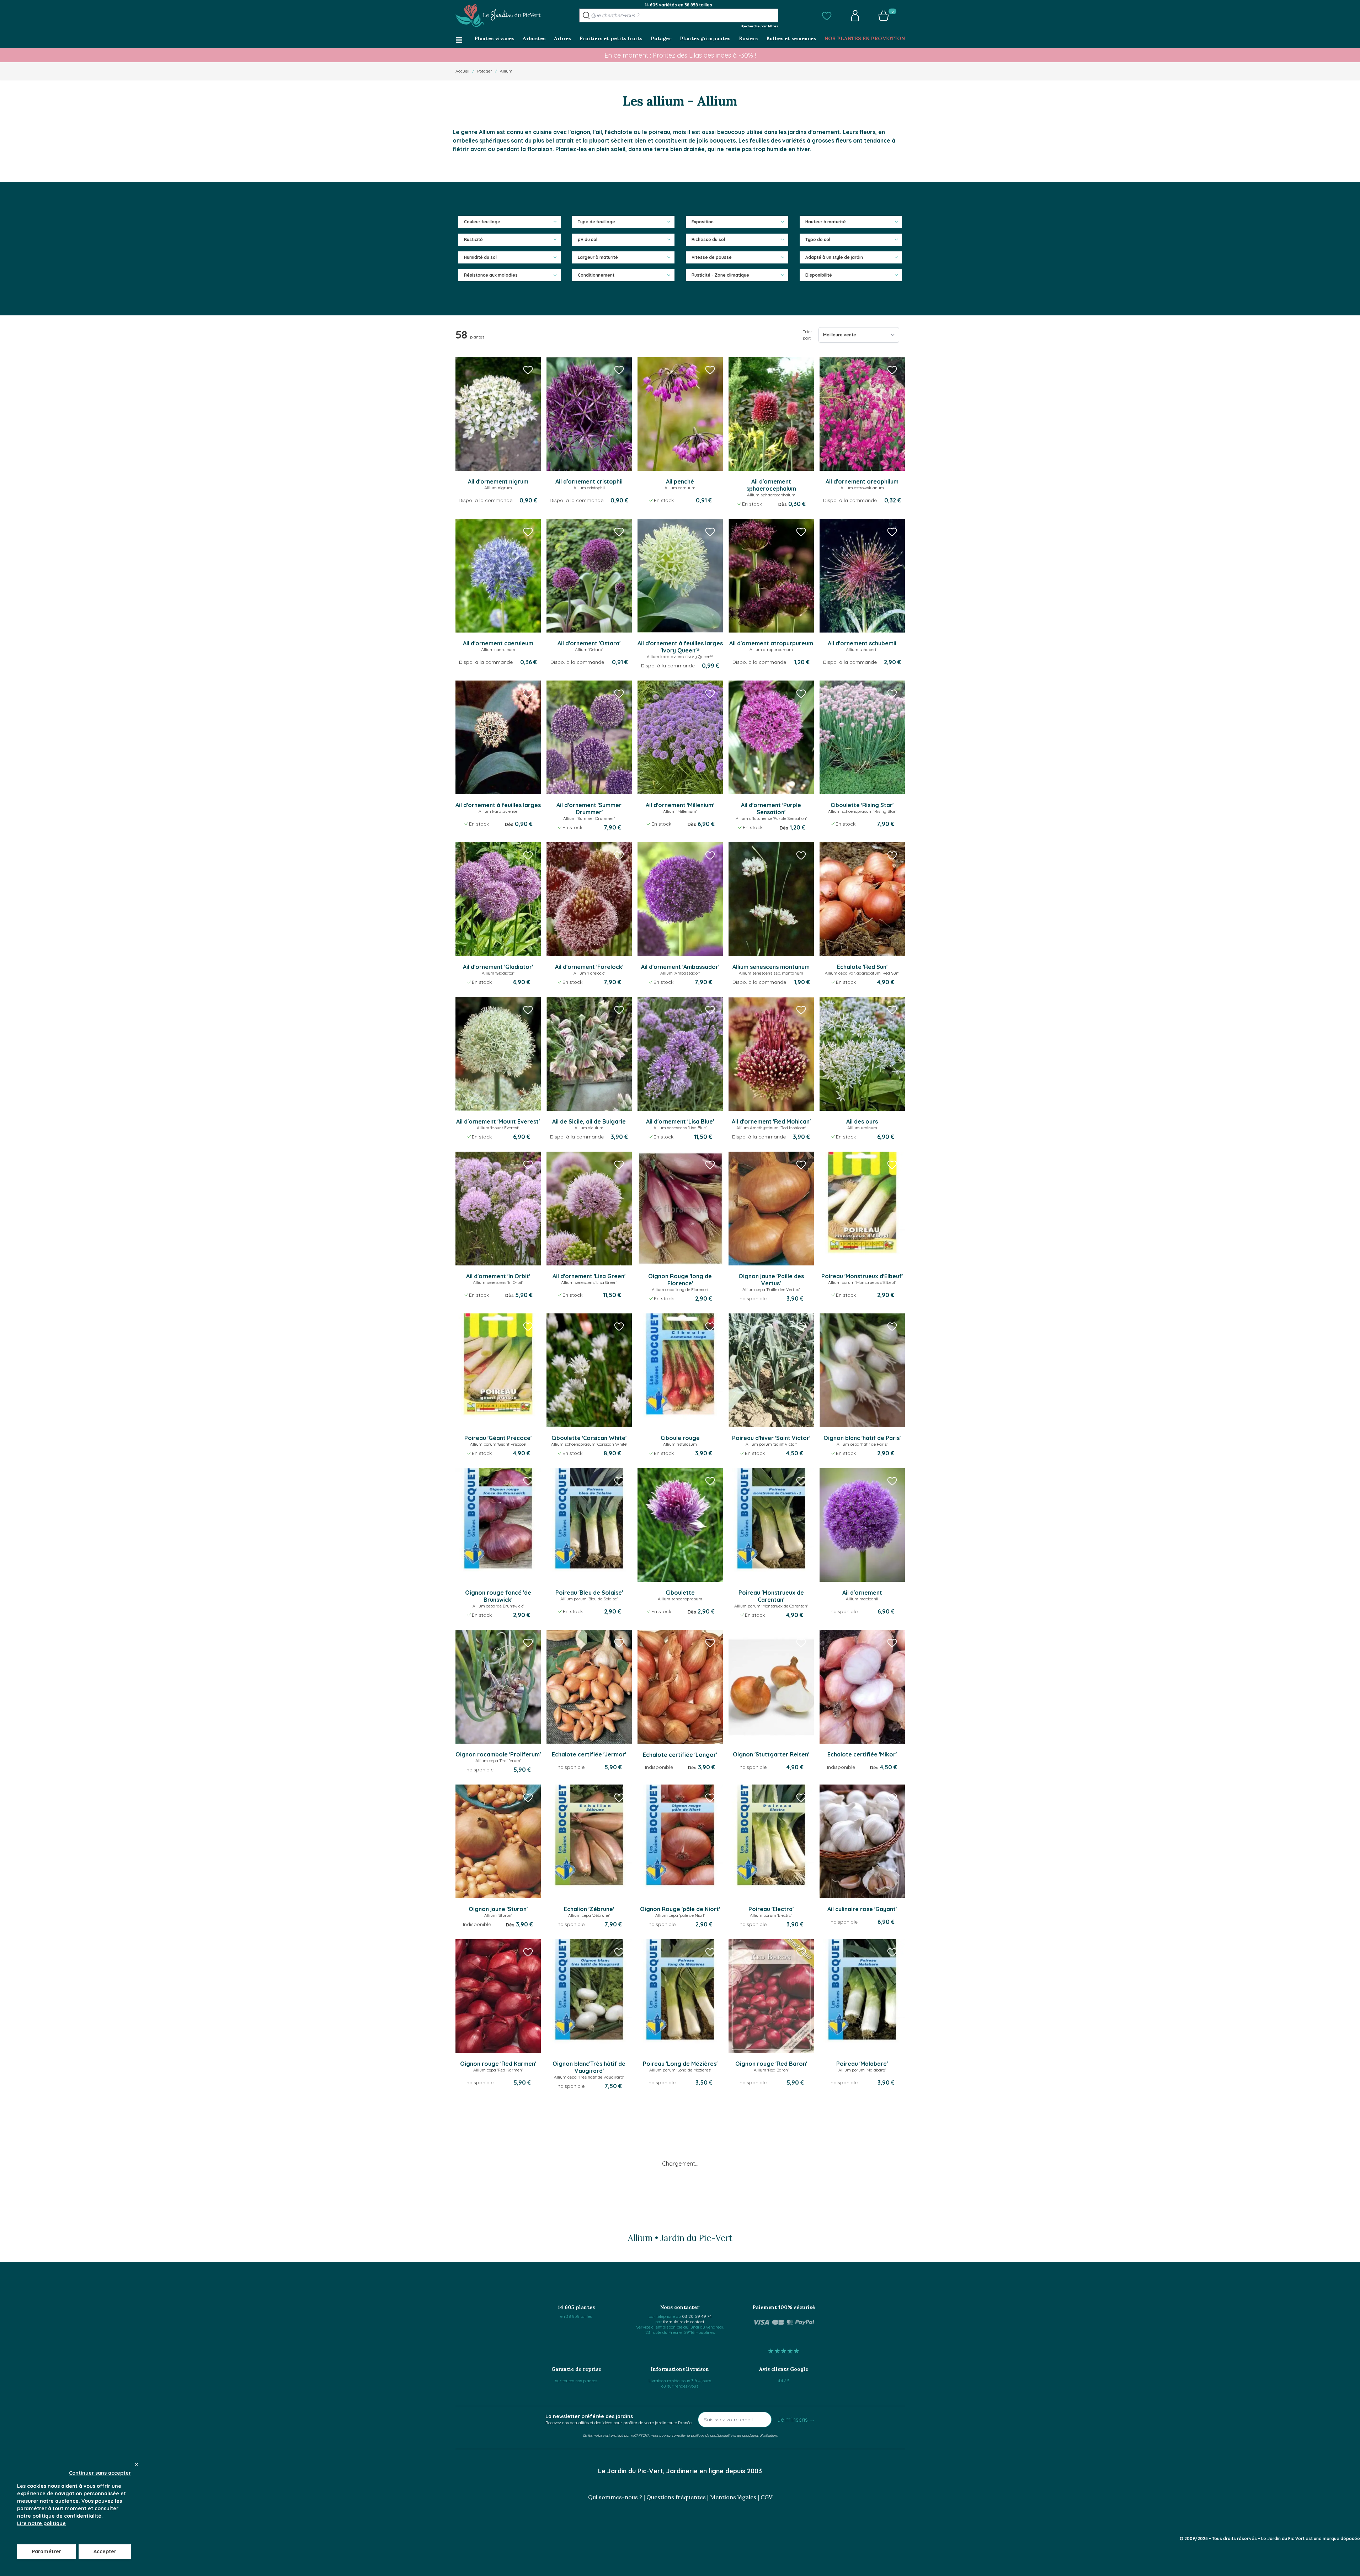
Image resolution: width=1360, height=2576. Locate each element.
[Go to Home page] (498, 16)
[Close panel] (137, 2464)
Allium (506, 71)
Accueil (462, 71)
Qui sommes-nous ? (615, 2497)
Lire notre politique (41, 2523)
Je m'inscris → (796, 2420)
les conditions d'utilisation (757, 2435)
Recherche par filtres (760, 26)
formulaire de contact (684, 2322)
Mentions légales (733, 2497)
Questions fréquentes (676, 2497)
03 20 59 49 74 (697, 2316)
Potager (485, 71)
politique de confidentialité (711, 2435)
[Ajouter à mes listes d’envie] (528, 370)
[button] (827, 16)
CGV (766, 2497)
